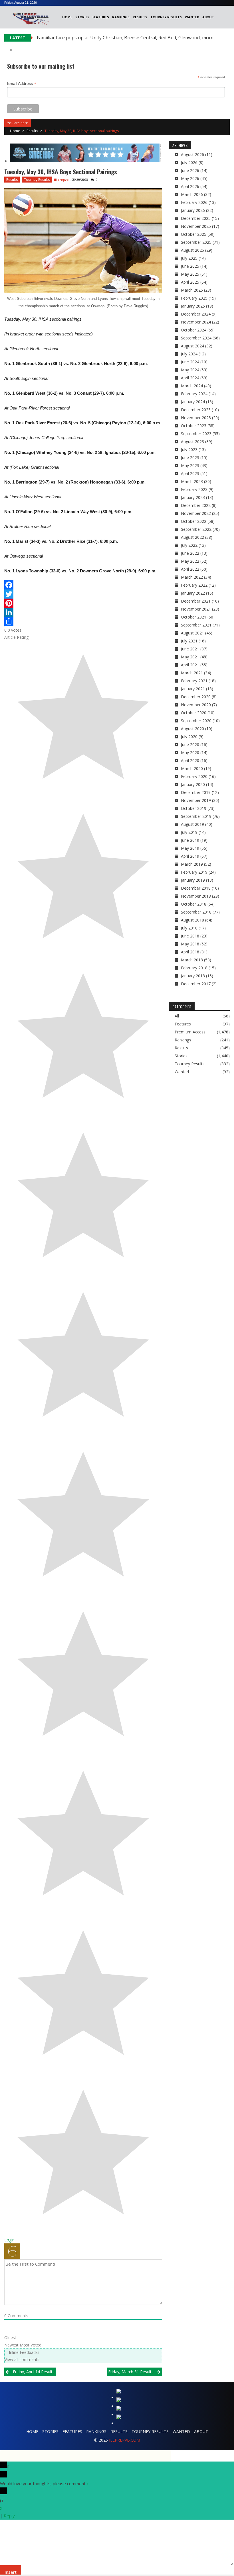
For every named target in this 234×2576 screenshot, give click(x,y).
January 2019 (193, 880)
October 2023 (194, 426)
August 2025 (192, 250)
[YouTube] (120, 2418)
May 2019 (190, 848)
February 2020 (194, 776)
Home (67, 17)
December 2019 (196, 792)
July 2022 (189, 545)
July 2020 (189, 737)
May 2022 (190, 561)
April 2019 (190, 856)
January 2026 (193, 210)
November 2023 (196, 418)
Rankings (121, 17)
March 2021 (192, 673)
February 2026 (194, 202)
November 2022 (196, 513)
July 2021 (189, 641)
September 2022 (196, 529)
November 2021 (196, 609)
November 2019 (196, 800)
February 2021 (194, 681)
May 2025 (190, 274)
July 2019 (189, 832)
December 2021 (196, 601)
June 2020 (190, 745)
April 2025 (190, 282)
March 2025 (192, 290)
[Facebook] (83, 585)
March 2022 (192, 577)
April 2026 (190, 186)
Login (9, 2240)
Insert (11, 2572)
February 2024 (194, 394)
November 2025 (196, 226)
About (208, 17)
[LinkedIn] (83, 612)
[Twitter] (83, 594)
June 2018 (190, 936)
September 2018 (196, 912)
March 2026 (192, 194)
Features (101, 17)
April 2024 (190, 378)
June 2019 (190, 840)
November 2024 (196, 322)
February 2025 (194, 298)
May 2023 (190, 465)
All (177, 1016)
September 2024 (196, 338)
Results (140, 17)
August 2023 (192, 442)
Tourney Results (166, 17)
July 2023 (189, 450)
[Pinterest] (83, 603)
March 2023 (192, 481)
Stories (82, 17)
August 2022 (192, 537)
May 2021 (190, 657)
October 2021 (194, 617)
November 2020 (196, 705)
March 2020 (192, 768)
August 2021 (192, 633)
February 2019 (194, 872)
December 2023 (196, 410)
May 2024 (190, 370)
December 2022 (196, 505)
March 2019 (192, 864)
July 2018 (189, 928)
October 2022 (194, 521)
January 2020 (193, 784)
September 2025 (196, 242)
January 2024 (193, 402)
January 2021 (193, 689)
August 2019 (192, 824)
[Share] (83, 621)
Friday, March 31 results (131, 2372)
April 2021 (190, 665)
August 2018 (192, 920)
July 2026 (189, 162)
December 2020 (196, 697)
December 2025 (196, 218)
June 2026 (190, 170)
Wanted (192, 17)
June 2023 (190, 457)
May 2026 (190, 178)
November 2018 (196, 896)
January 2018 (193, 976)
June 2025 (190, 266)
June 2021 (190, 649)
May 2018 (190, 944)
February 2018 (194, 968)
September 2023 (196, 434)
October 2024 (194, 330)
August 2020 (192, 729)
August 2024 (192, 346)
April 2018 (190, 952)
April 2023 (190, 473)
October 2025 (194, 234)
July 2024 (189, 354)
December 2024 (196, 314)
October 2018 (194, 904)
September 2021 (196, 625)
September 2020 (196, 721)
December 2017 (196, 984)
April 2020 (190, 760)
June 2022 (190, 553)
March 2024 (192, 386)
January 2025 (193, 306)
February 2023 (194, 489)
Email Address (22, 84)
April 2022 (190, 569)
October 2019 (194, 808)
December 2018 (196, 888)
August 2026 (192, 154)
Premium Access (190, 1032)
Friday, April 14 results (34, 2372)
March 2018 (192, 960)
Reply (9, 2516)
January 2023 (193, 497)
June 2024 (190, 362)
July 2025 (189, 258)
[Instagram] (120, 2410)
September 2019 (196, 816)
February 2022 (194, 585)
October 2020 (194, 713)
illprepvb (61, 180)
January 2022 (193, 593)
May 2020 (190, 752)
